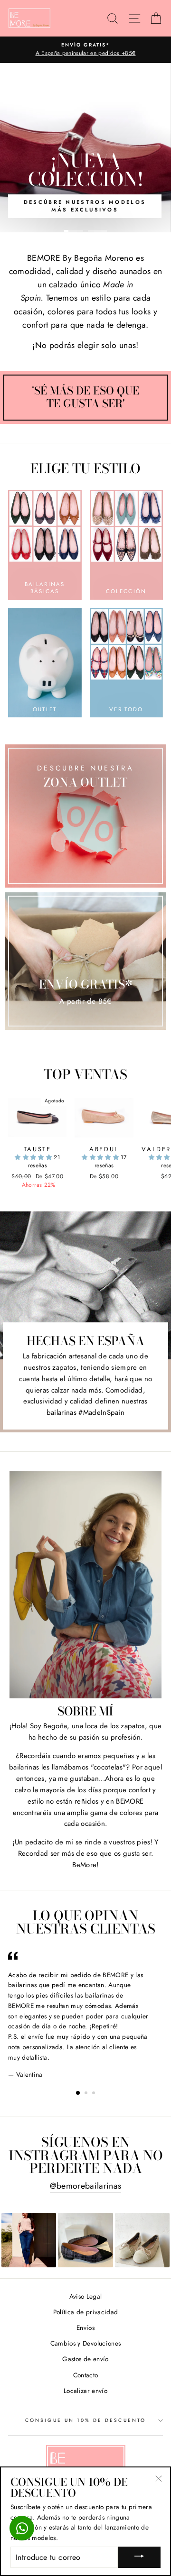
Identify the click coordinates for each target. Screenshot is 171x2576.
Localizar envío (85, 2391)
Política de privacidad (85, 2312)
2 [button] (97, 231)
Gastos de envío (85, 2359)
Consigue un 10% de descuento (85, 2420)
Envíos (85, 2328)
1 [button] (74, 231)
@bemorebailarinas (86, 2186)
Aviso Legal (86, 2296)
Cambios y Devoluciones (85, 2343)
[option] (85, 50)
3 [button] (95, 2094)
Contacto (86, 2375)
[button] (34, 1157)
